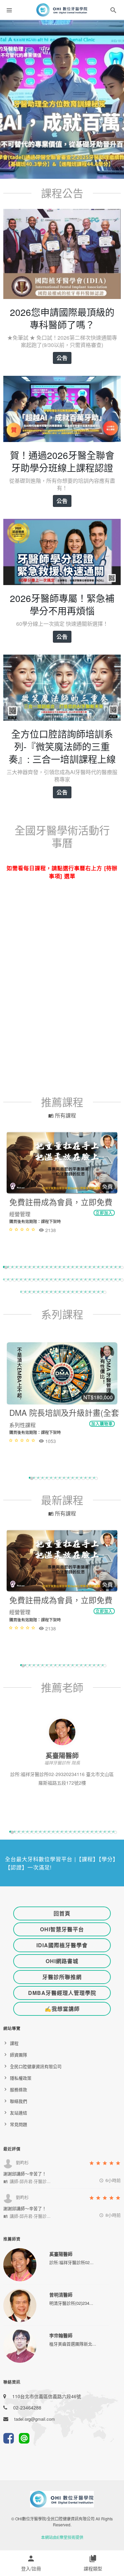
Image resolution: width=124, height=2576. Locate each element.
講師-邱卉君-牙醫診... (29, 2181)
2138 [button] (50, 1230)
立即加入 (104, 1213)
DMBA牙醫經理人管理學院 (62, 1993)
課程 (14, 2043)
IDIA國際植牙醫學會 (62, 1945)
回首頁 (62, 1913)
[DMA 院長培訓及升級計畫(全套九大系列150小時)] (62, 1373)
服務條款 (19, 2089)
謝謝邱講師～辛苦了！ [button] (25, 2174)
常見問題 (19, 2124)
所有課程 (65, 1115)
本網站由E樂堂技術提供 (62, 2537)
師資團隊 (19, 2055)
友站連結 (19, 2113)
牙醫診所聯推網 (62, 1977)
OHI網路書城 (62, 1961)
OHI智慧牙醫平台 (62, 1929)
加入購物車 (102, 1424)
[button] (113, 11)
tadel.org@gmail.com (35, 2419)
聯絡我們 (19, 2101)
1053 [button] (50, 1441)
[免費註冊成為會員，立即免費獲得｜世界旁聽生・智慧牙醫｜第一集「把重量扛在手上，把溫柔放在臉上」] (62, 1163)
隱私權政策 (21, 2078)
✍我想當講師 (62, 2009)
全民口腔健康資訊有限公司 (36, 2066)
